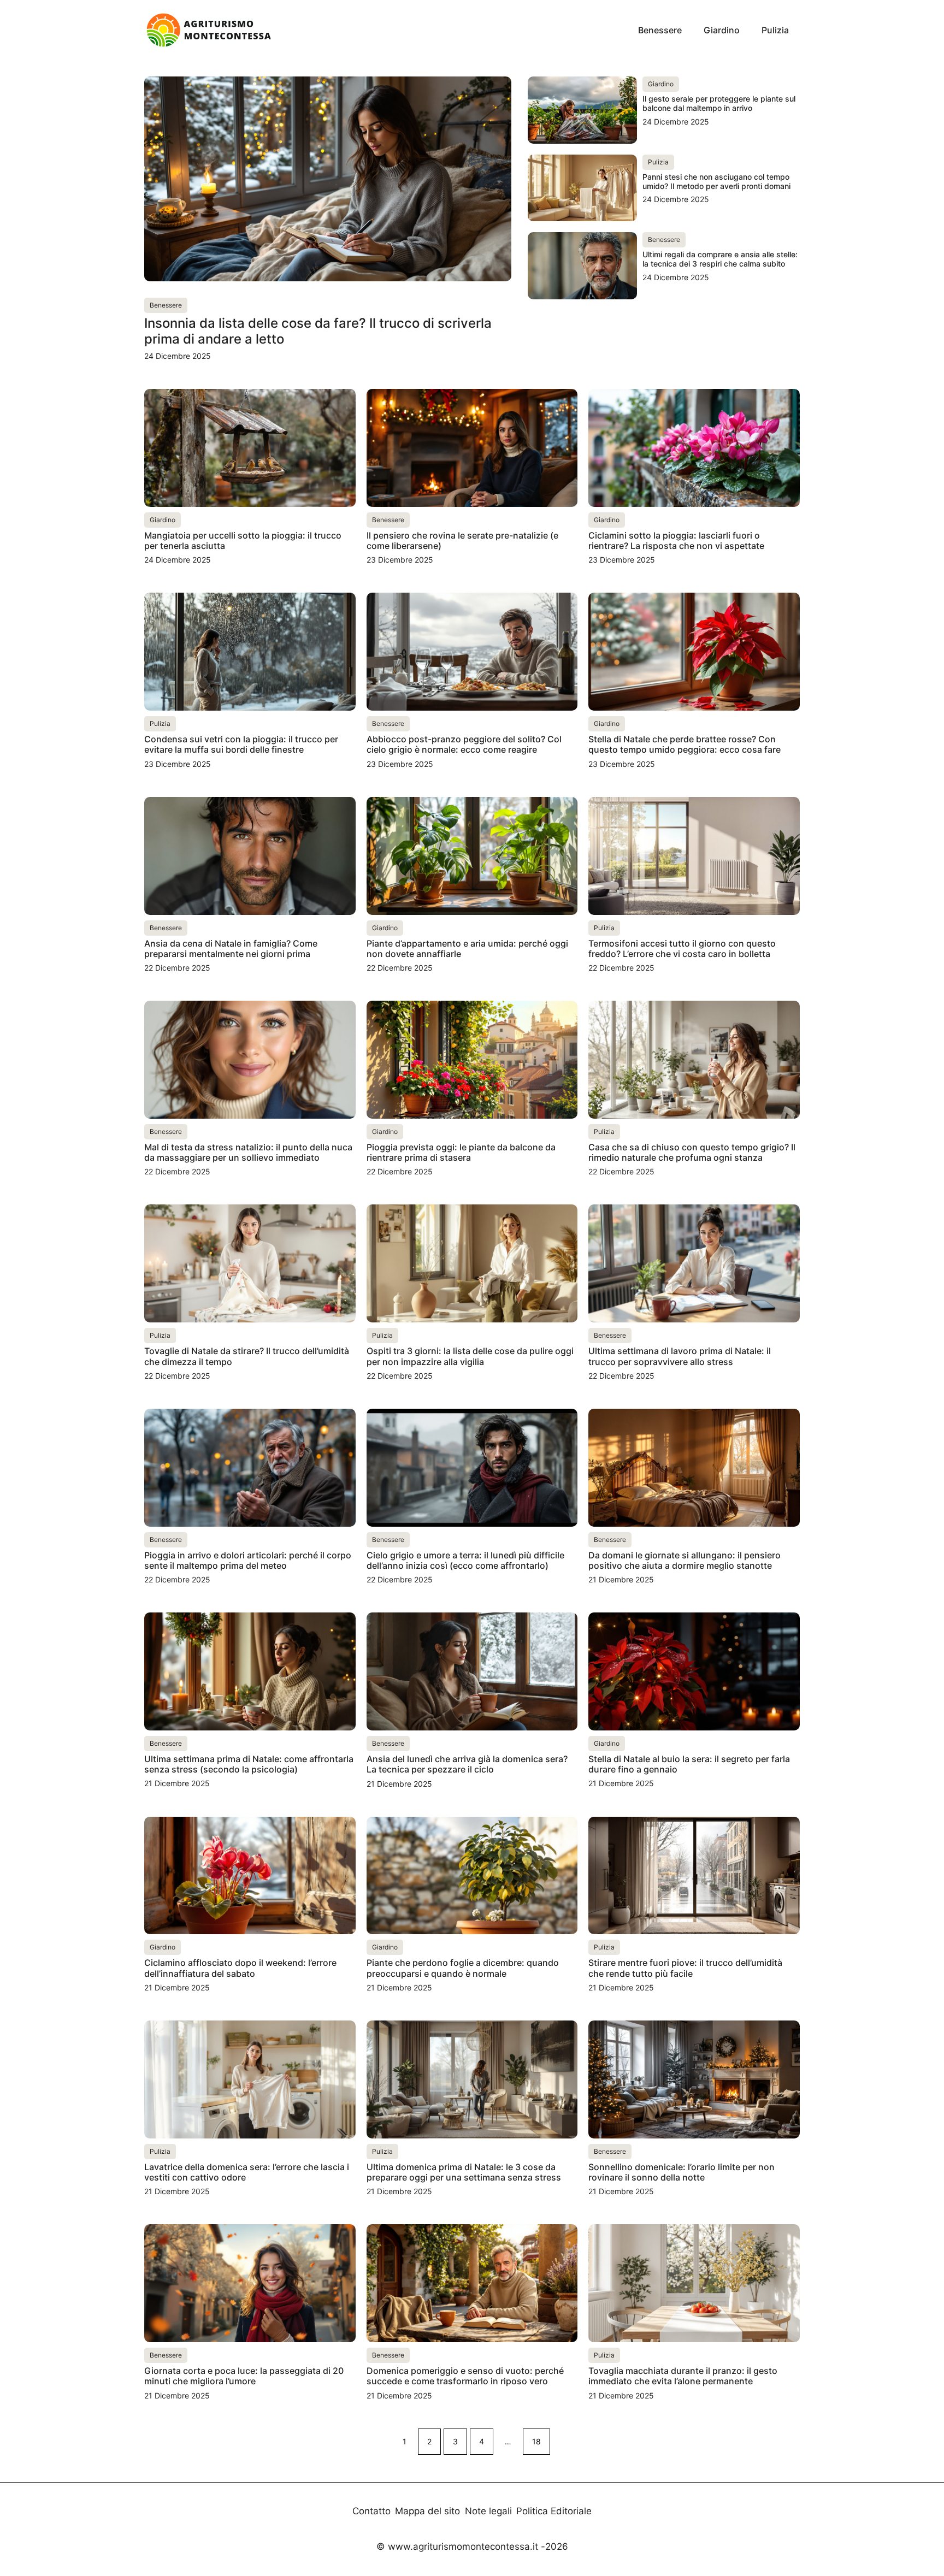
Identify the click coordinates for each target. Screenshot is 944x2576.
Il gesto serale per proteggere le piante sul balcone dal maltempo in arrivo (719, 103)
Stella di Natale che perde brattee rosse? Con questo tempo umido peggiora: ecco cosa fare (685, 744)
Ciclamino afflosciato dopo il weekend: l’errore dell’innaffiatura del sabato (240, 1968)
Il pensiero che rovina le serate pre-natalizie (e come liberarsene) (462, 540)
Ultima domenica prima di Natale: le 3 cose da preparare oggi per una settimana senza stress (464, 2172)
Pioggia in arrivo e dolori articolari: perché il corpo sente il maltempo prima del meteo (248, 1560)
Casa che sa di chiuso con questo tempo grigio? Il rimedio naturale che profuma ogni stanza (692, 1152)
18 (536, 2441)
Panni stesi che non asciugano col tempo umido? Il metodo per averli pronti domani (716, 181)
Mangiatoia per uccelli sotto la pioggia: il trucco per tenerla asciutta (243, 540)
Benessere (660, 30)
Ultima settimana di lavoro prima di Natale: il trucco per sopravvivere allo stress (680, 1356)
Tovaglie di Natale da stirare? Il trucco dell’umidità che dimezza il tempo (247, 1356)
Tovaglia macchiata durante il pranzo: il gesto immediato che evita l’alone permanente (683, 2376)
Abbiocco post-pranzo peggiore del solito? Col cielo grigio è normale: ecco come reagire (464, 744)
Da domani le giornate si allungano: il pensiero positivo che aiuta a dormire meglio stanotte (685, 1560)
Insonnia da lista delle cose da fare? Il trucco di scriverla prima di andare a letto (318, 331)
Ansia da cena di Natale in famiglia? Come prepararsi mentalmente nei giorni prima (231, 949)
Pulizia (775, 30)
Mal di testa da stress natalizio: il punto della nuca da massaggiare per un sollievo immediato (248, 1152)
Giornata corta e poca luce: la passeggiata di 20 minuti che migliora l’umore (244, 2376)
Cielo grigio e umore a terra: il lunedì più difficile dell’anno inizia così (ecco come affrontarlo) (465, 1560)
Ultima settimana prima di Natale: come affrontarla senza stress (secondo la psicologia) (249, 1764)
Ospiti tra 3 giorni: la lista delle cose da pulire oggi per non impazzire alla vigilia (470, 1356)
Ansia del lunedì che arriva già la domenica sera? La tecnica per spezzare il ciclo (467, 1764)
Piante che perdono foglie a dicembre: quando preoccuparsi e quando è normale (463, 1968)
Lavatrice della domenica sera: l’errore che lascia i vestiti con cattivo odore (247, 2172)
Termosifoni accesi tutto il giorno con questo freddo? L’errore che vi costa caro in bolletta (682, 949)
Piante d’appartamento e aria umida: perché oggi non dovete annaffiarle (467, 949)
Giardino (722, 30)
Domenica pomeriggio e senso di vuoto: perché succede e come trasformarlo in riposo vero (465, 2376)
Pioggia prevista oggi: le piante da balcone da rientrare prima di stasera (461, 1152)
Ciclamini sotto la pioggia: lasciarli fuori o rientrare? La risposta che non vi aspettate (676, 540)
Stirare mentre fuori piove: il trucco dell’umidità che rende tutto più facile (685, 1968)
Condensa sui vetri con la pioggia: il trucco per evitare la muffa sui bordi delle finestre (241, 744)
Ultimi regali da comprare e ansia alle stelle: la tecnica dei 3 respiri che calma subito (720, 259)
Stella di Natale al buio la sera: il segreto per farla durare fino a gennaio (689, 1764)
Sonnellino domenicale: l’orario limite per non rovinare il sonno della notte (682, 2172)
